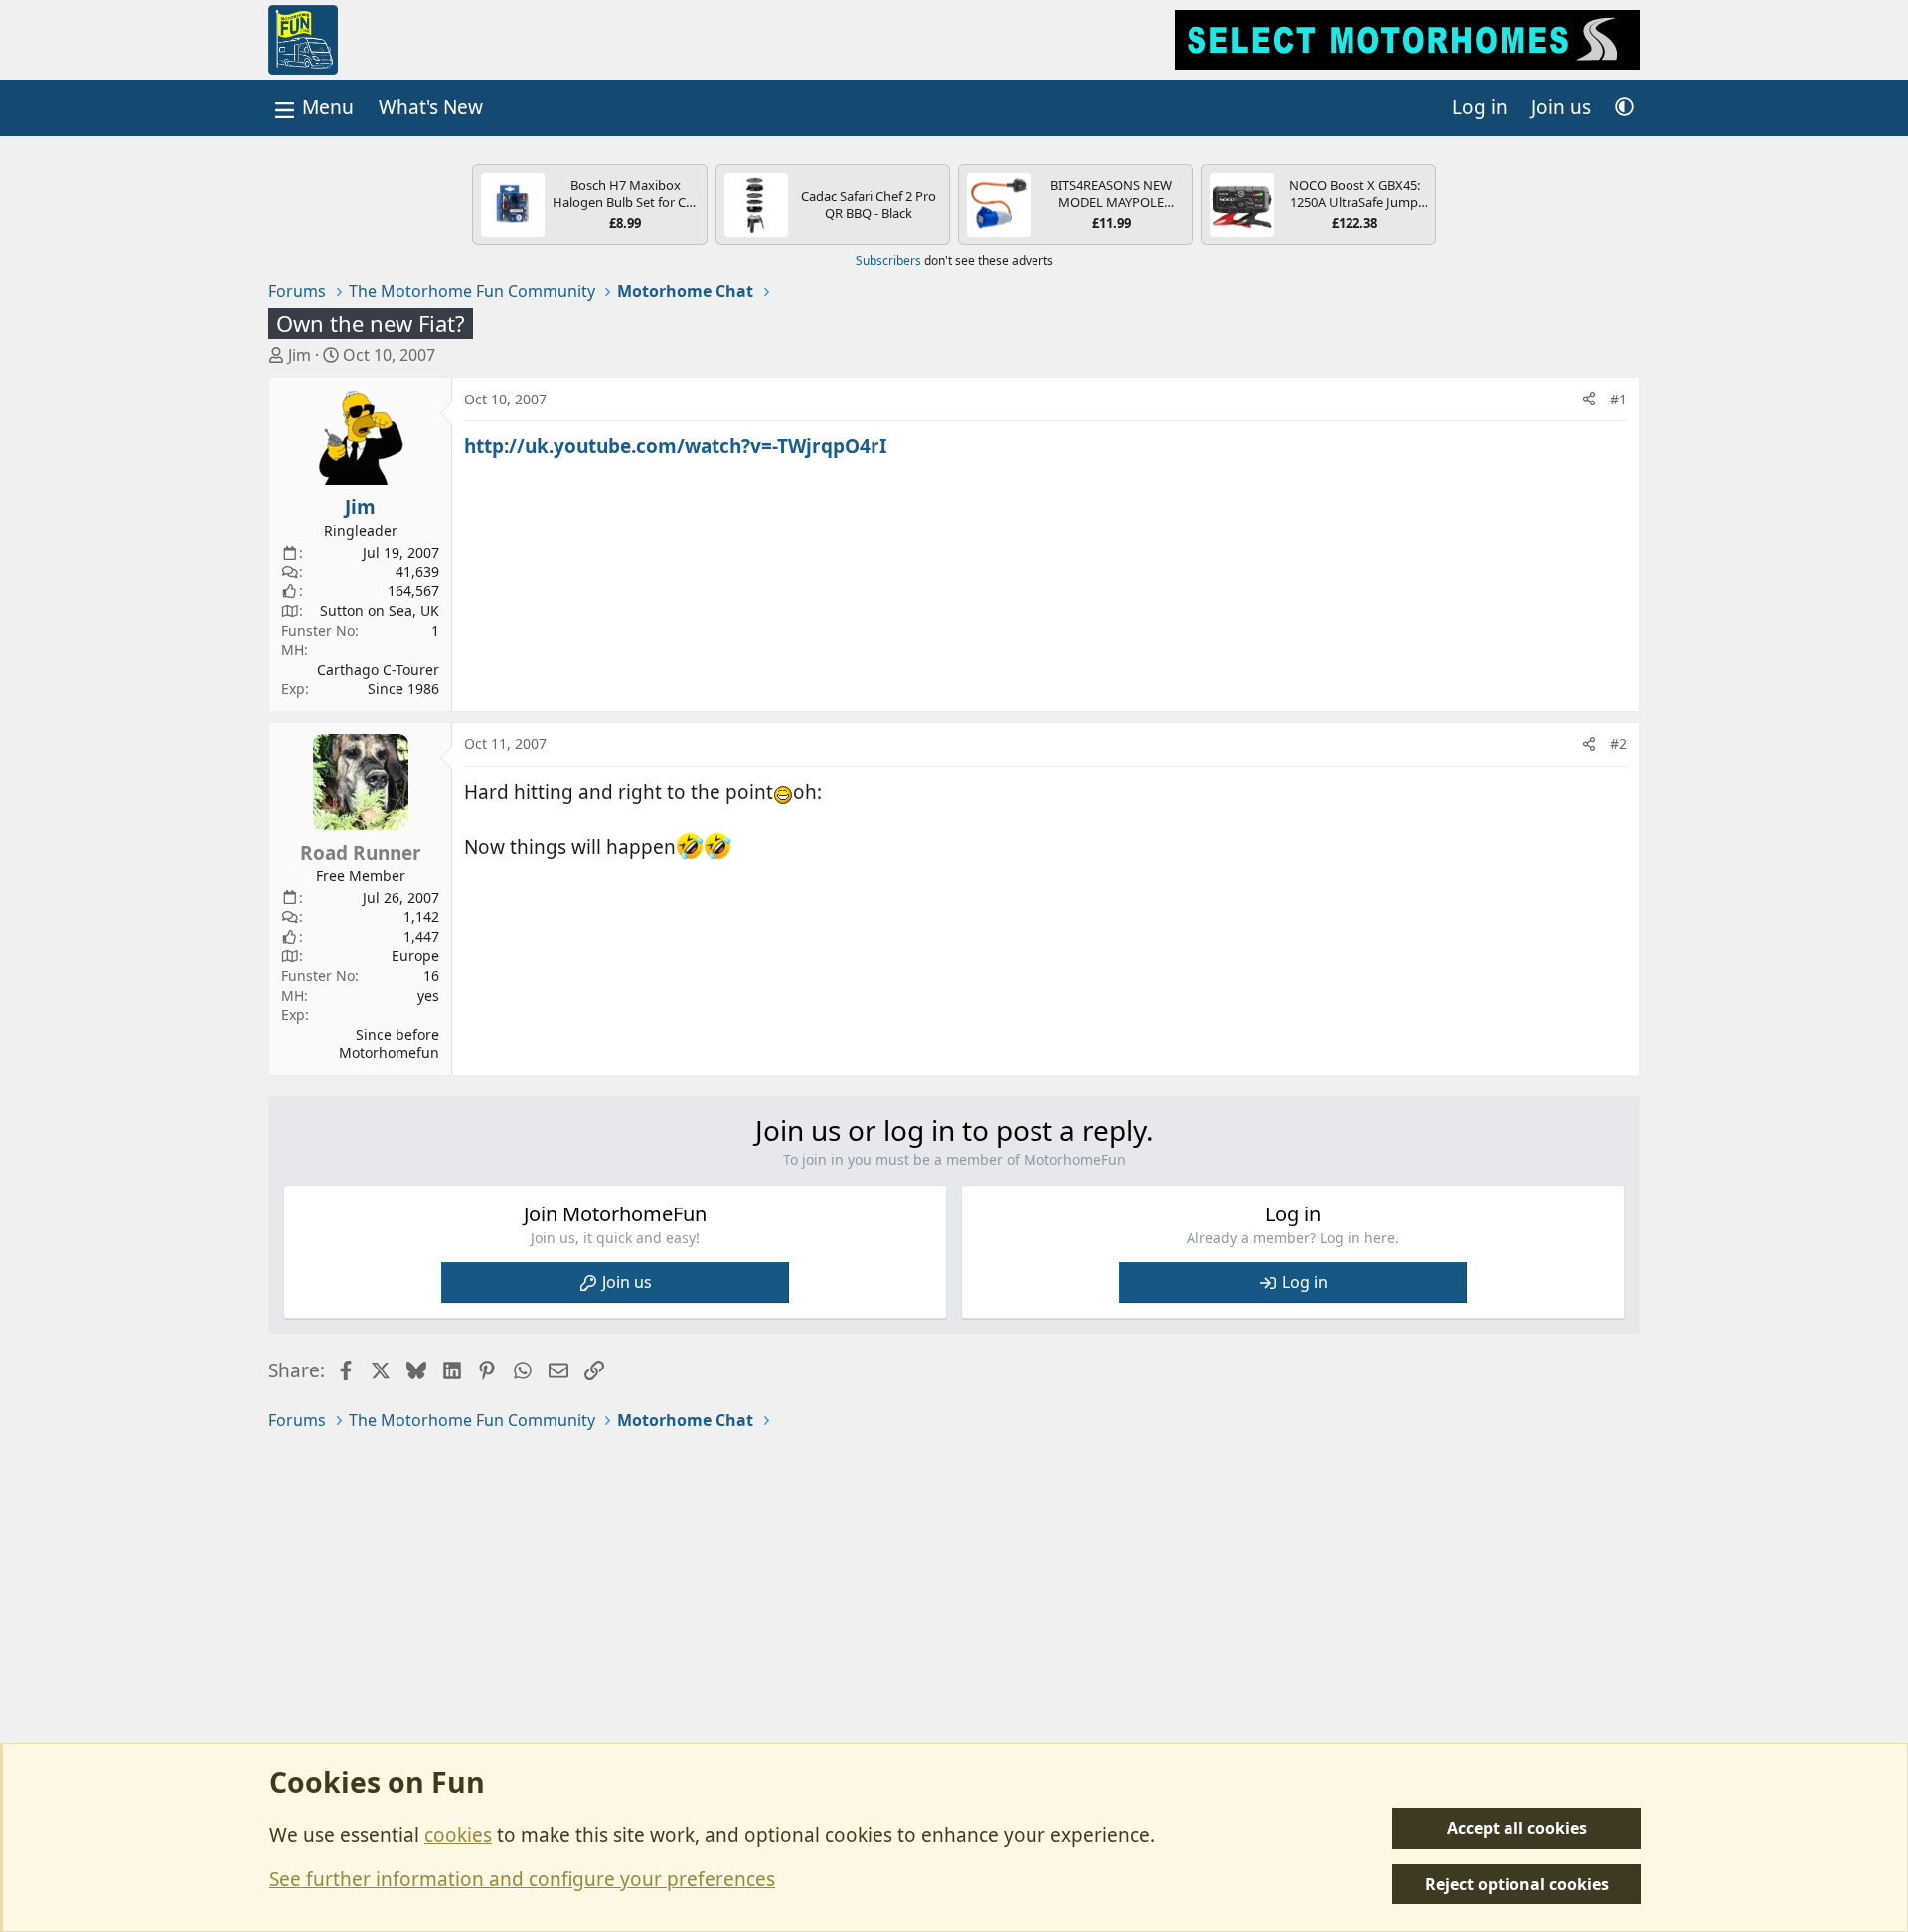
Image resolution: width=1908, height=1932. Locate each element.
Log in (1305, 1282)
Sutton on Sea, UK (380, 611)
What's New (431, 107)
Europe (415, 956)
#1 (1618, 399)
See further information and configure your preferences (522, 1879)
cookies (458, 1835)
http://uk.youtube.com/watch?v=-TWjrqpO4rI (675, 446)
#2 (1618, 744)
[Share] (1589, 400)
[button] (1624, 108)
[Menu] (312, 108)
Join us (627, 1282)
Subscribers (888, 261)
